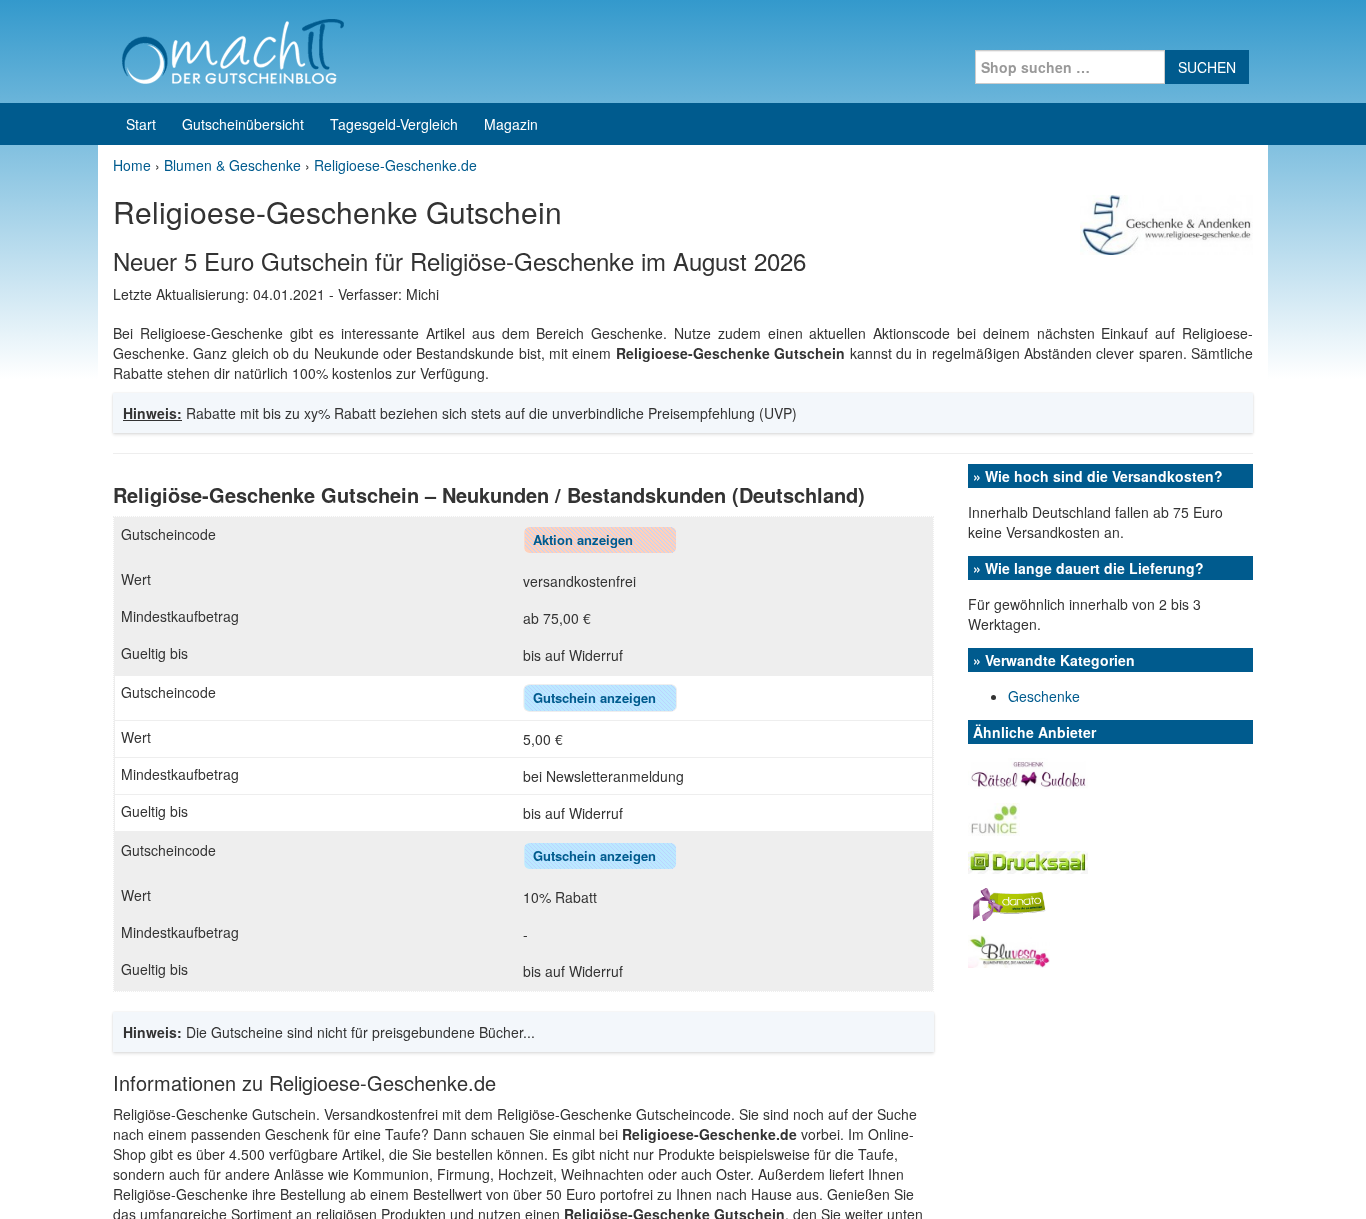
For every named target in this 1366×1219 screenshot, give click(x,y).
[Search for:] (1070, 67)
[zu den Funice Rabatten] (994, 817)
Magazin (511, 124)
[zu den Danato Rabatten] (1009, 902)
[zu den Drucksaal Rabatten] (1028, 860)
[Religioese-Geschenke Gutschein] (1166, 223)
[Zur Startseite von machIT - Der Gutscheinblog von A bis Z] (232, 49)
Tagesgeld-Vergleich (394, 124)
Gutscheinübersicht (243, 124)
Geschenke (1044, 696)
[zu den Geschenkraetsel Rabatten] (1028, 771)
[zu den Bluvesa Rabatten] (1009, 949)
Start (141, 124)
